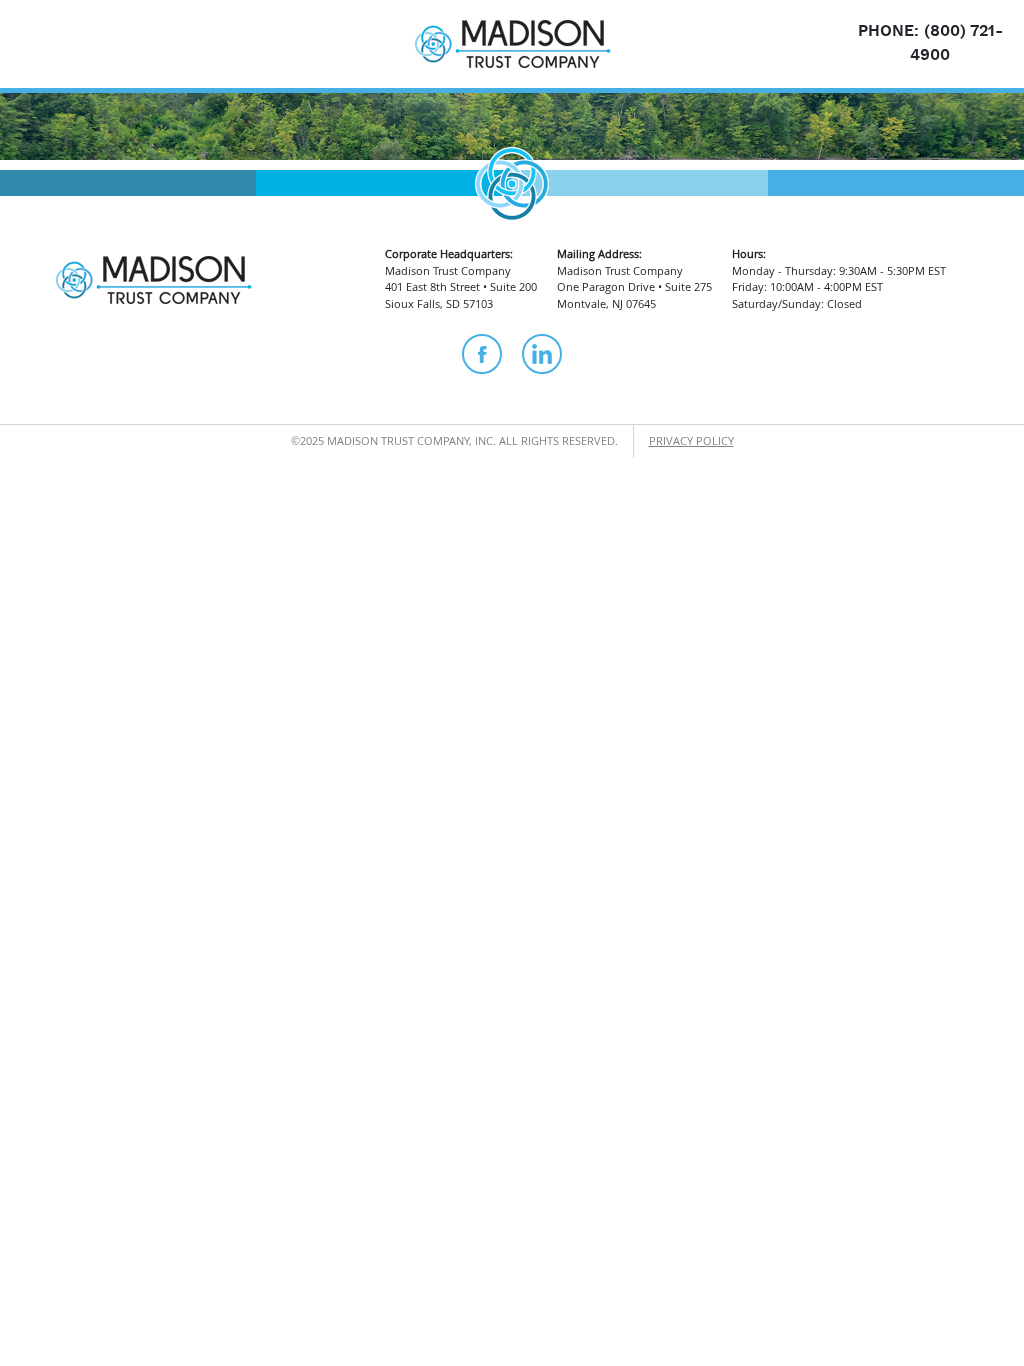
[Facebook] (482, 354)
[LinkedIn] (542, 354)
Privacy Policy (691, 440)
